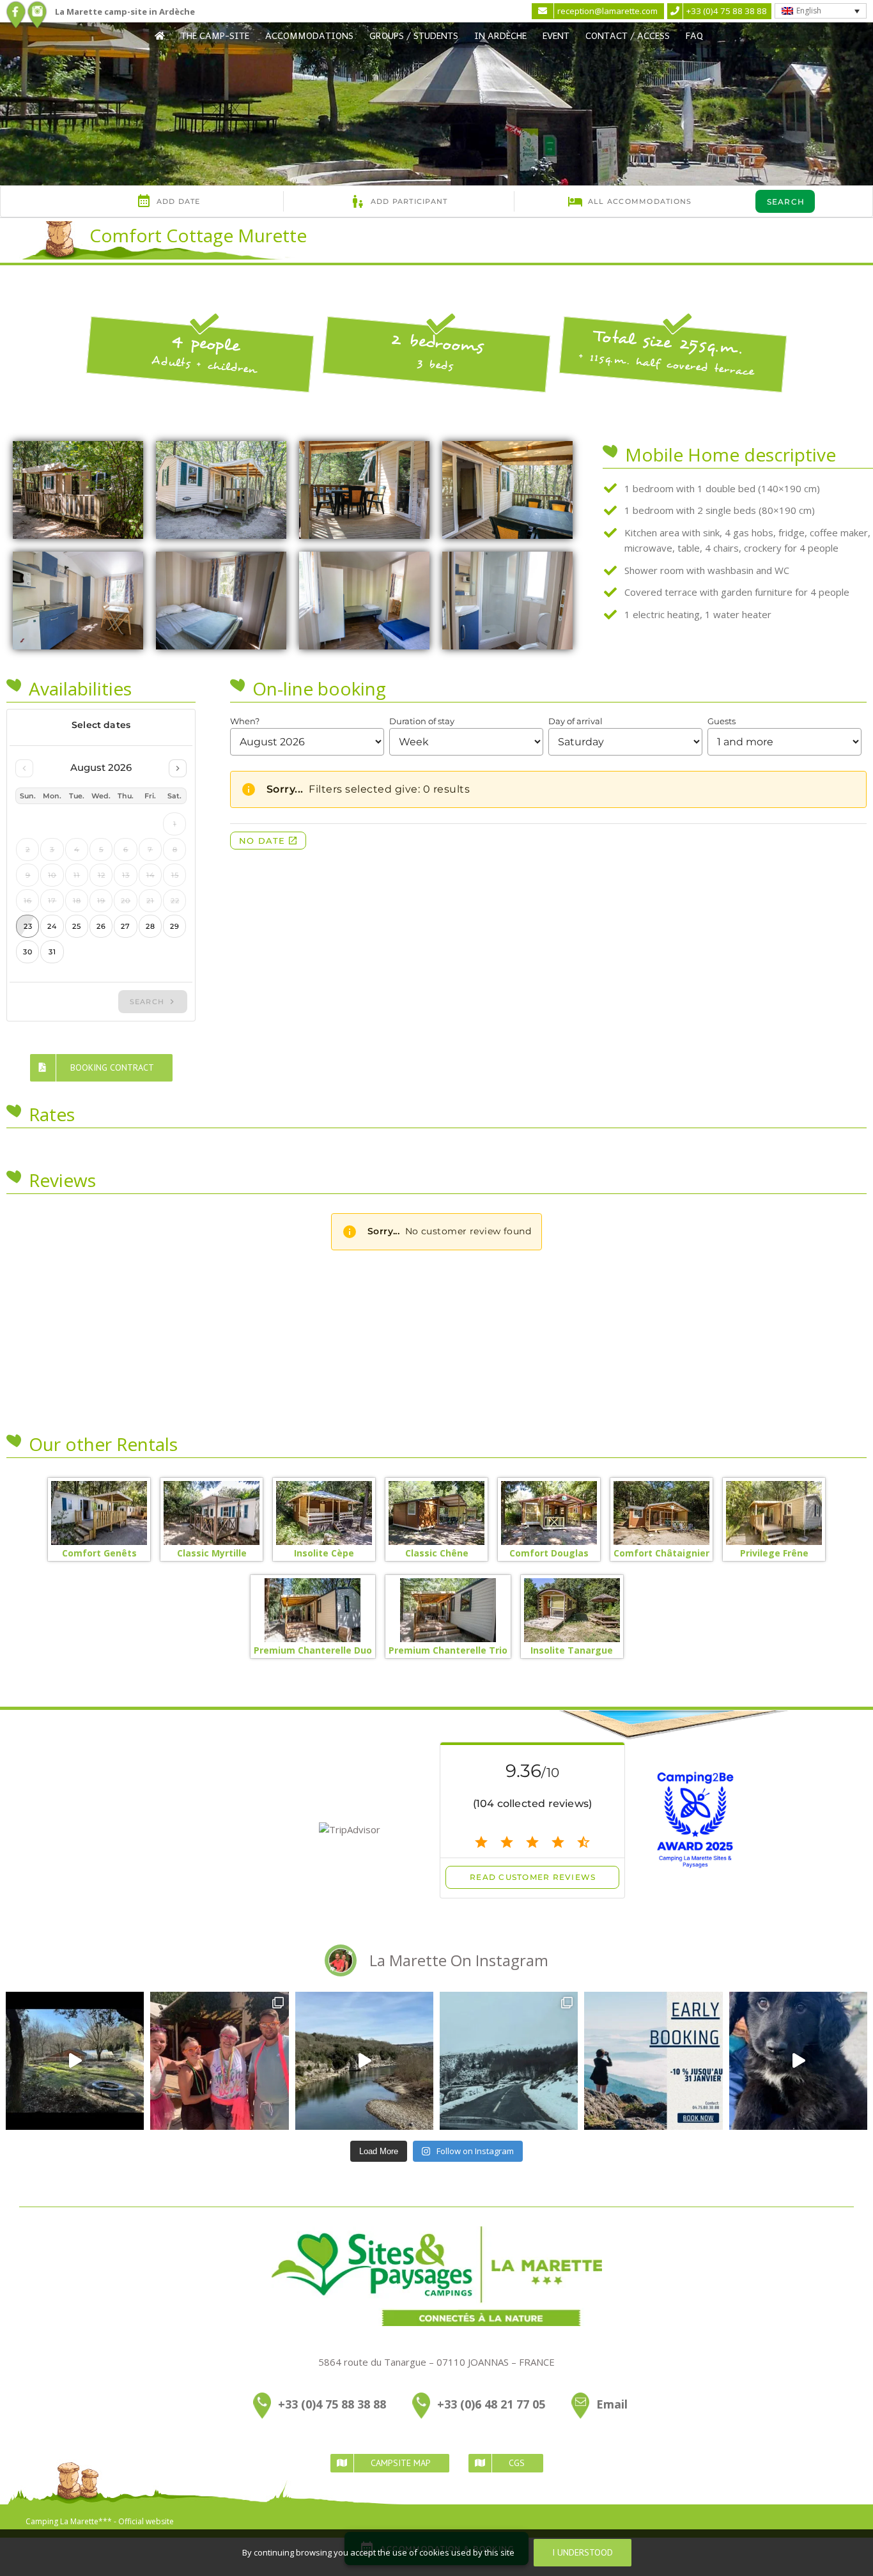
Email (612, 2404)
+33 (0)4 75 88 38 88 (332, 2404)
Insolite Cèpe (324, 1553)
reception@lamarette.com (607, 11)
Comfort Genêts (99, 1553)
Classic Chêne (437, 1553)
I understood (583, 2552)
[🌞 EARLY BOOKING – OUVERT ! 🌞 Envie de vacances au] (653, 2061)
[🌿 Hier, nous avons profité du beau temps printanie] (364, 2061)
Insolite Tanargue (572, 1650)
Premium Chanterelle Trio (448, 1650)
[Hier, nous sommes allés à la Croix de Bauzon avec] (509, 2061)
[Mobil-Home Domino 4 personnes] (78, 490)
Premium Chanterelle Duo (313, 1650)
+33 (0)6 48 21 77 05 (491, 2404)
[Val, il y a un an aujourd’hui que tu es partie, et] (219, 2061)
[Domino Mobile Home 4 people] (221, 490)
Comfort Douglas (549, 1553)
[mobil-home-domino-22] (364, 490)
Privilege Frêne (774, 1553)
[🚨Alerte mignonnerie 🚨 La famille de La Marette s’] (798, 2061)
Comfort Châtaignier (661, 1553)
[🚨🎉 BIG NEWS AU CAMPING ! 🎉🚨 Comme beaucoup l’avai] (75, 2061)
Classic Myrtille (212, 1553)
